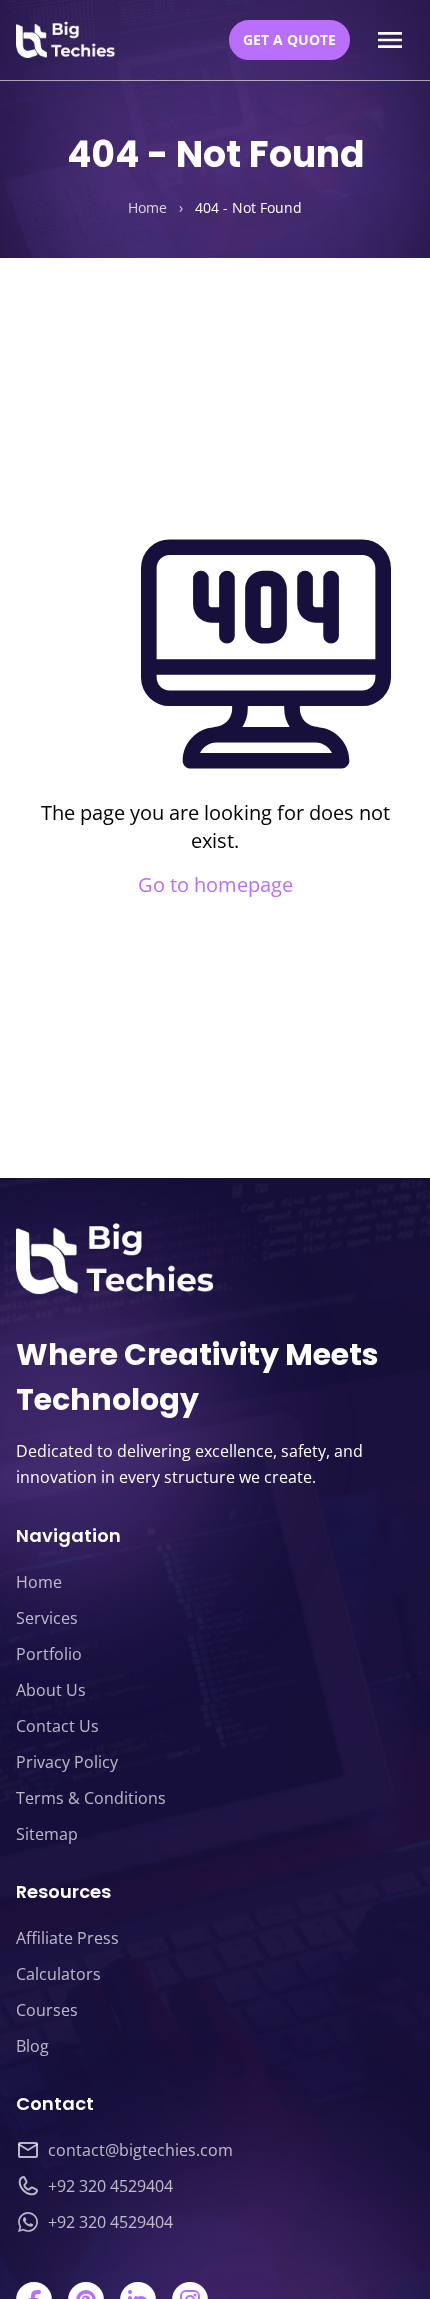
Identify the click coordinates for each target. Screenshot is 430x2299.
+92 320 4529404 (110, 2186)
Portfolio (49, 1654)
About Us (51, 1690)
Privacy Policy (67, 1762)
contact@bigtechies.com (140, 2150)
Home (147, 207)
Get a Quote (289, 39)
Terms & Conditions (91, 1798)
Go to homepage (215, 884)
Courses (47, 2010)
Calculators (58, 1974)
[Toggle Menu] (390, 40)
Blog (32, 2046)
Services (47, 1618)
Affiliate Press (67, 1938)
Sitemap (47, 1834)
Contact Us (57, 1726)
